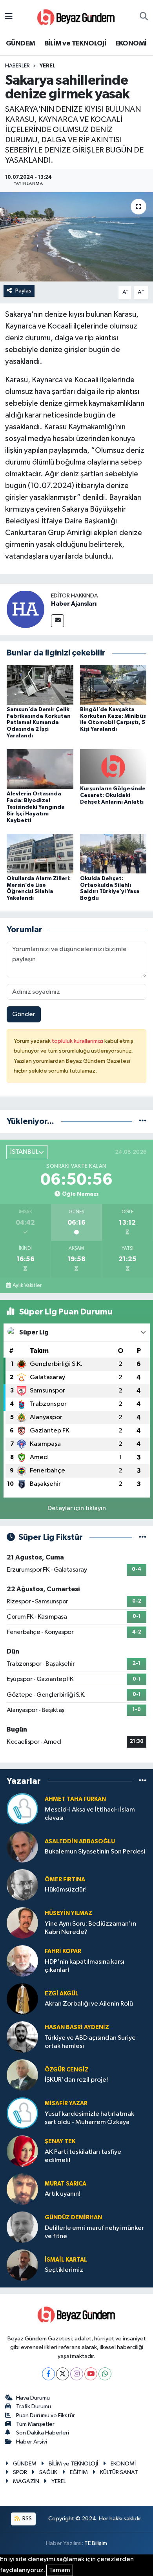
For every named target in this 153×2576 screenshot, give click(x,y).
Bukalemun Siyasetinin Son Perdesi (95, 1852)
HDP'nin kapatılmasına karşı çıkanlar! (85, 1966)
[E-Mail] (57, 621)
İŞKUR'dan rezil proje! (76, 2080)
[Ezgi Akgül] (22, 1999)
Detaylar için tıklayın (77, 1508)
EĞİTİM (79, 2472)
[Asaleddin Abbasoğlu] (22, 1847)
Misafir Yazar (66, 2103)
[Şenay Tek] (22, 2151)
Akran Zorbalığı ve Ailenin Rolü (89, 2004)
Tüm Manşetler (35, 2424)
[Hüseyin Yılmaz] (22, 1923)
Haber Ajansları (74, 604)
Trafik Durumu (34, 2406)
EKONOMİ (131, 44)
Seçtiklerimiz (64, 2270)
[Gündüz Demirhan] (22, 2227)
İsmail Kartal (66, 2260)
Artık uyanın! (63, 2194)
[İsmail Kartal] (22, 2265)
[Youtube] (91, 2374)
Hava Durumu (33, 2398)
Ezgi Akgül (62, 1994)
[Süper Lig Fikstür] (143, 1537)
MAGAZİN (26, 2481)
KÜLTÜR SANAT (119, 2472)
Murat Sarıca (66, 2184)
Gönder (24, 1014)
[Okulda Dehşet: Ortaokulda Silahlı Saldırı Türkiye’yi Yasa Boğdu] (113, 854)
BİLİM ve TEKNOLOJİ (75, 44)
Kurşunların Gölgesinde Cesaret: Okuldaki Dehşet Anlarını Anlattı (113, 795)
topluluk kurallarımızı (78, 1041)
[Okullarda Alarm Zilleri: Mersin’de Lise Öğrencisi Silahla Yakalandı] (40, 854)
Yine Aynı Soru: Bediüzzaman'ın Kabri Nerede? (90, 1928)
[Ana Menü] (9, 17)
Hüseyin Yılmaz (68, 1913)
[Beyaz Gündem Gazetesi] (76, 17)
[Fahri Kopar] (22, 1961)
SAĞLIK (48, 2472)
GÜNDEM (20, 44)
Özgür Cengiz (67, 2070)
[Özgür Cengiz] (22, 2075)
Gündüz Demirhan (73, 2217)
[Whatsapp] (105, 2374)
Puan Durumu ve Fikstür (46, 2415)
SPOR (20, 2472)
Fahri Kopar (63, 1951)
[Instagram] (77, 2374)
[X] (63, 2374)
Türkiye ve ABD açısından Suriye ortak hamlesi (90, 2042)
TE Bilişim (96, 2543)
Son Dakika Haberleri (43, 2433)
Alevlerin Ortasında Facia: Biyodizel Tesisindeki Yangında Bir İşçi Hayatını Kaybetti (36, 807)
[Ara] (144, 17)
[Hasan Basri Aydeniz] (22, 2037)
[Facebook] (48, 2374)
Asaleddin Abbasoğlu (80, 1842)
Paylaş (23, 291)
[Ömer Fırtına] (22, 1885)
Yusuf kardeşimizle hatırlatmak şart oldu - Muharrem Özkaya (89, 2118)
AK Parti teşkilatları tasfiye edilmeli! (83, 2156)
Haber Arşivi (32, 2442)
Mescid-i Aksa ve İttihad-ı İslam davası (90, 1814)
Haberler (17, 66)
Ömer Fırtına (65, 1880)
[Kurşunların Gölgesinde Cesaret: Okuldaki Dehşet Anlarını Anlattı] (113, 767)
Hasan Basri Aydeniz (77, 2027)
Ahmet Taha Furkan (75, 1799)
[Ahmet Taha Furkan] (22, 1809)
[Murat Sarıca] (22, 2189)
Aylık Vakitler (27, 1285)
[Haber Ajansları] (25, 609)
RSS (26, 2519)
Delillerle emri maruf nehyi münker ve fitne (94, 2232)
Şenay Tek (60, 2141)
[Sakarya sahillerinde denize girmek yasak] (76, 237)
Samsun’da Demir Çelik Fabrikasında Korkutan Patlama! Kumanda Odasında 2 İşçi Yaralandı (39, 723)
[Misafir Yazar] (22, 2113)
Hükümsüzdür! (66, 1890)
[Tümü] (143, 1121)
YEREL (47, 66)
